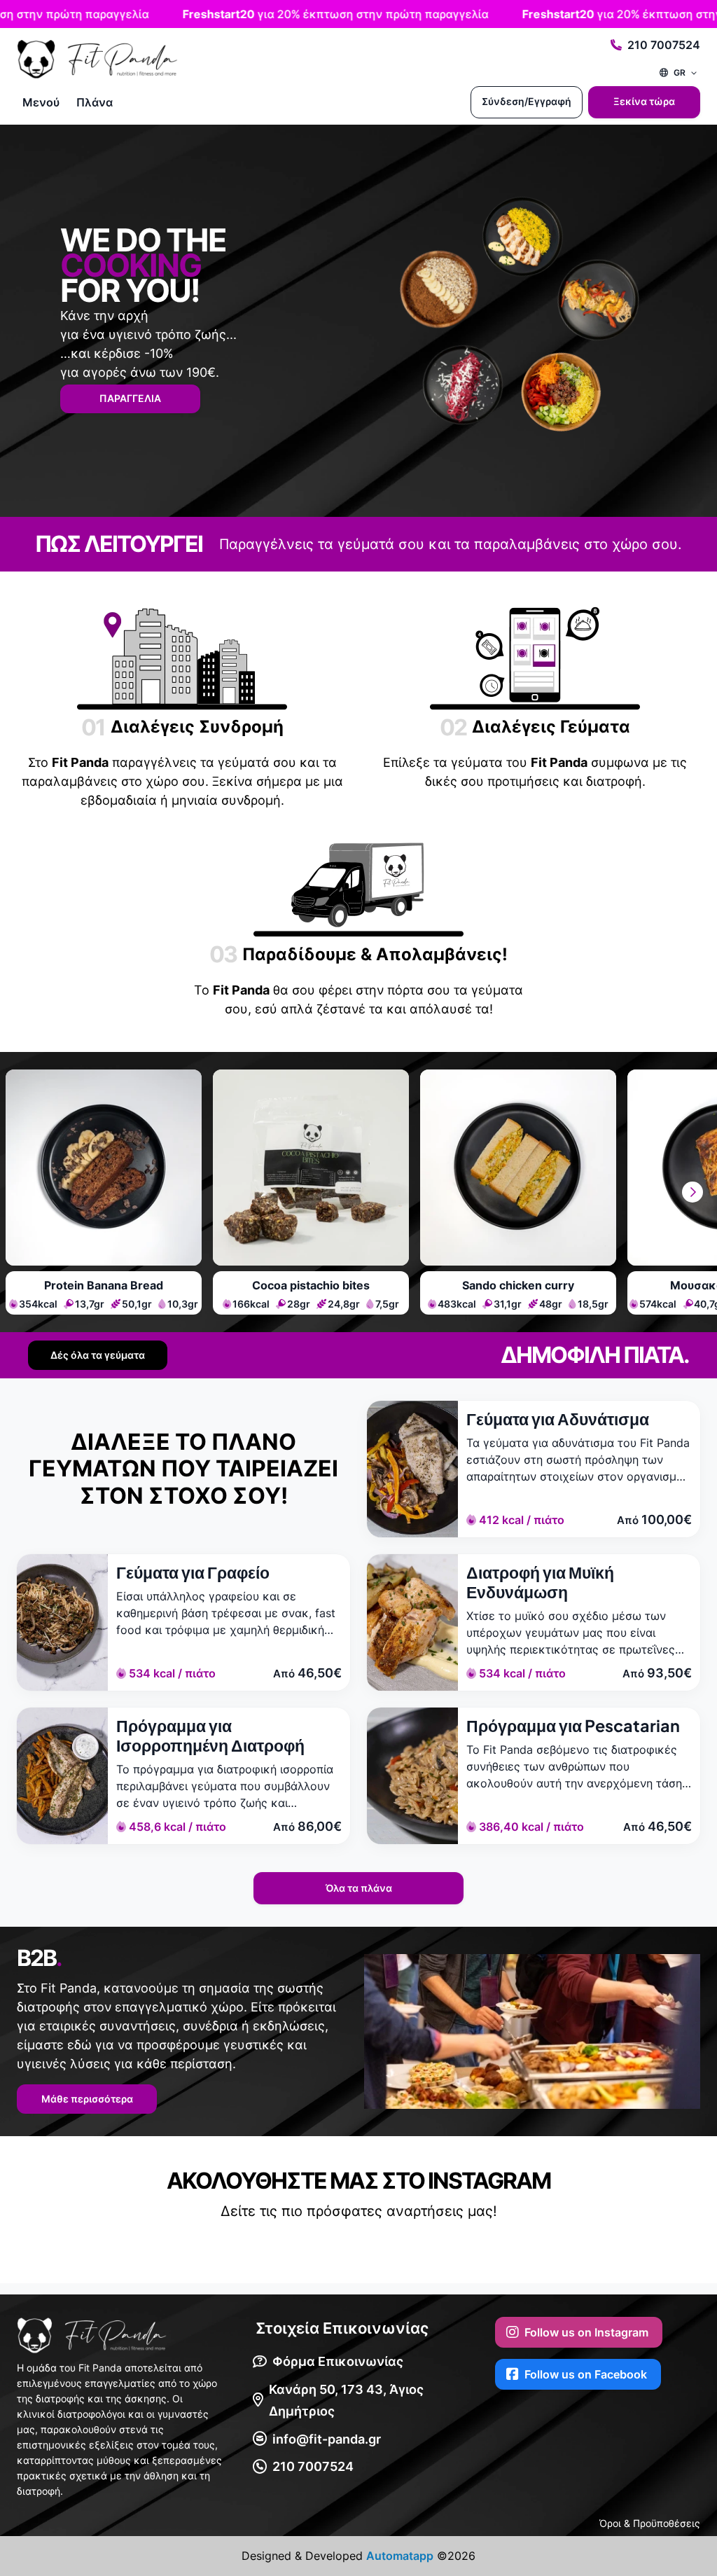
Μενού (41, 102)
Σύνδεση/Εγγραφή (527, 101)
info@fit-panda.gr (327, 2439)
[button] (692, 1192)
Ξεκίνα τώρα (644, 101)
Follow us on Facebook (586, 2374)
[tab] (104, 1192)
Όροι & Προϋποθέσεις (650, 2523)
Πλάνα (95, 102)
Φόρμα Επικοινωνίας (338, 2361)
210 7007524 (664, 45)
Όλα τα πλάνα (359, 1888)
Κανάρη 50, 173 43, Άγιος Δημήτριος (346, 2401)
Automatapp (400, 2556)
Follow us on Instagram (586, 2332)
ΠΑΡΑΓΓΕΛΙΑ (130, 398)
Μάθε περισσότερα (87, 2099)
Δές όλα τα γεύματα (98, 1355)
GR (680, 72)
